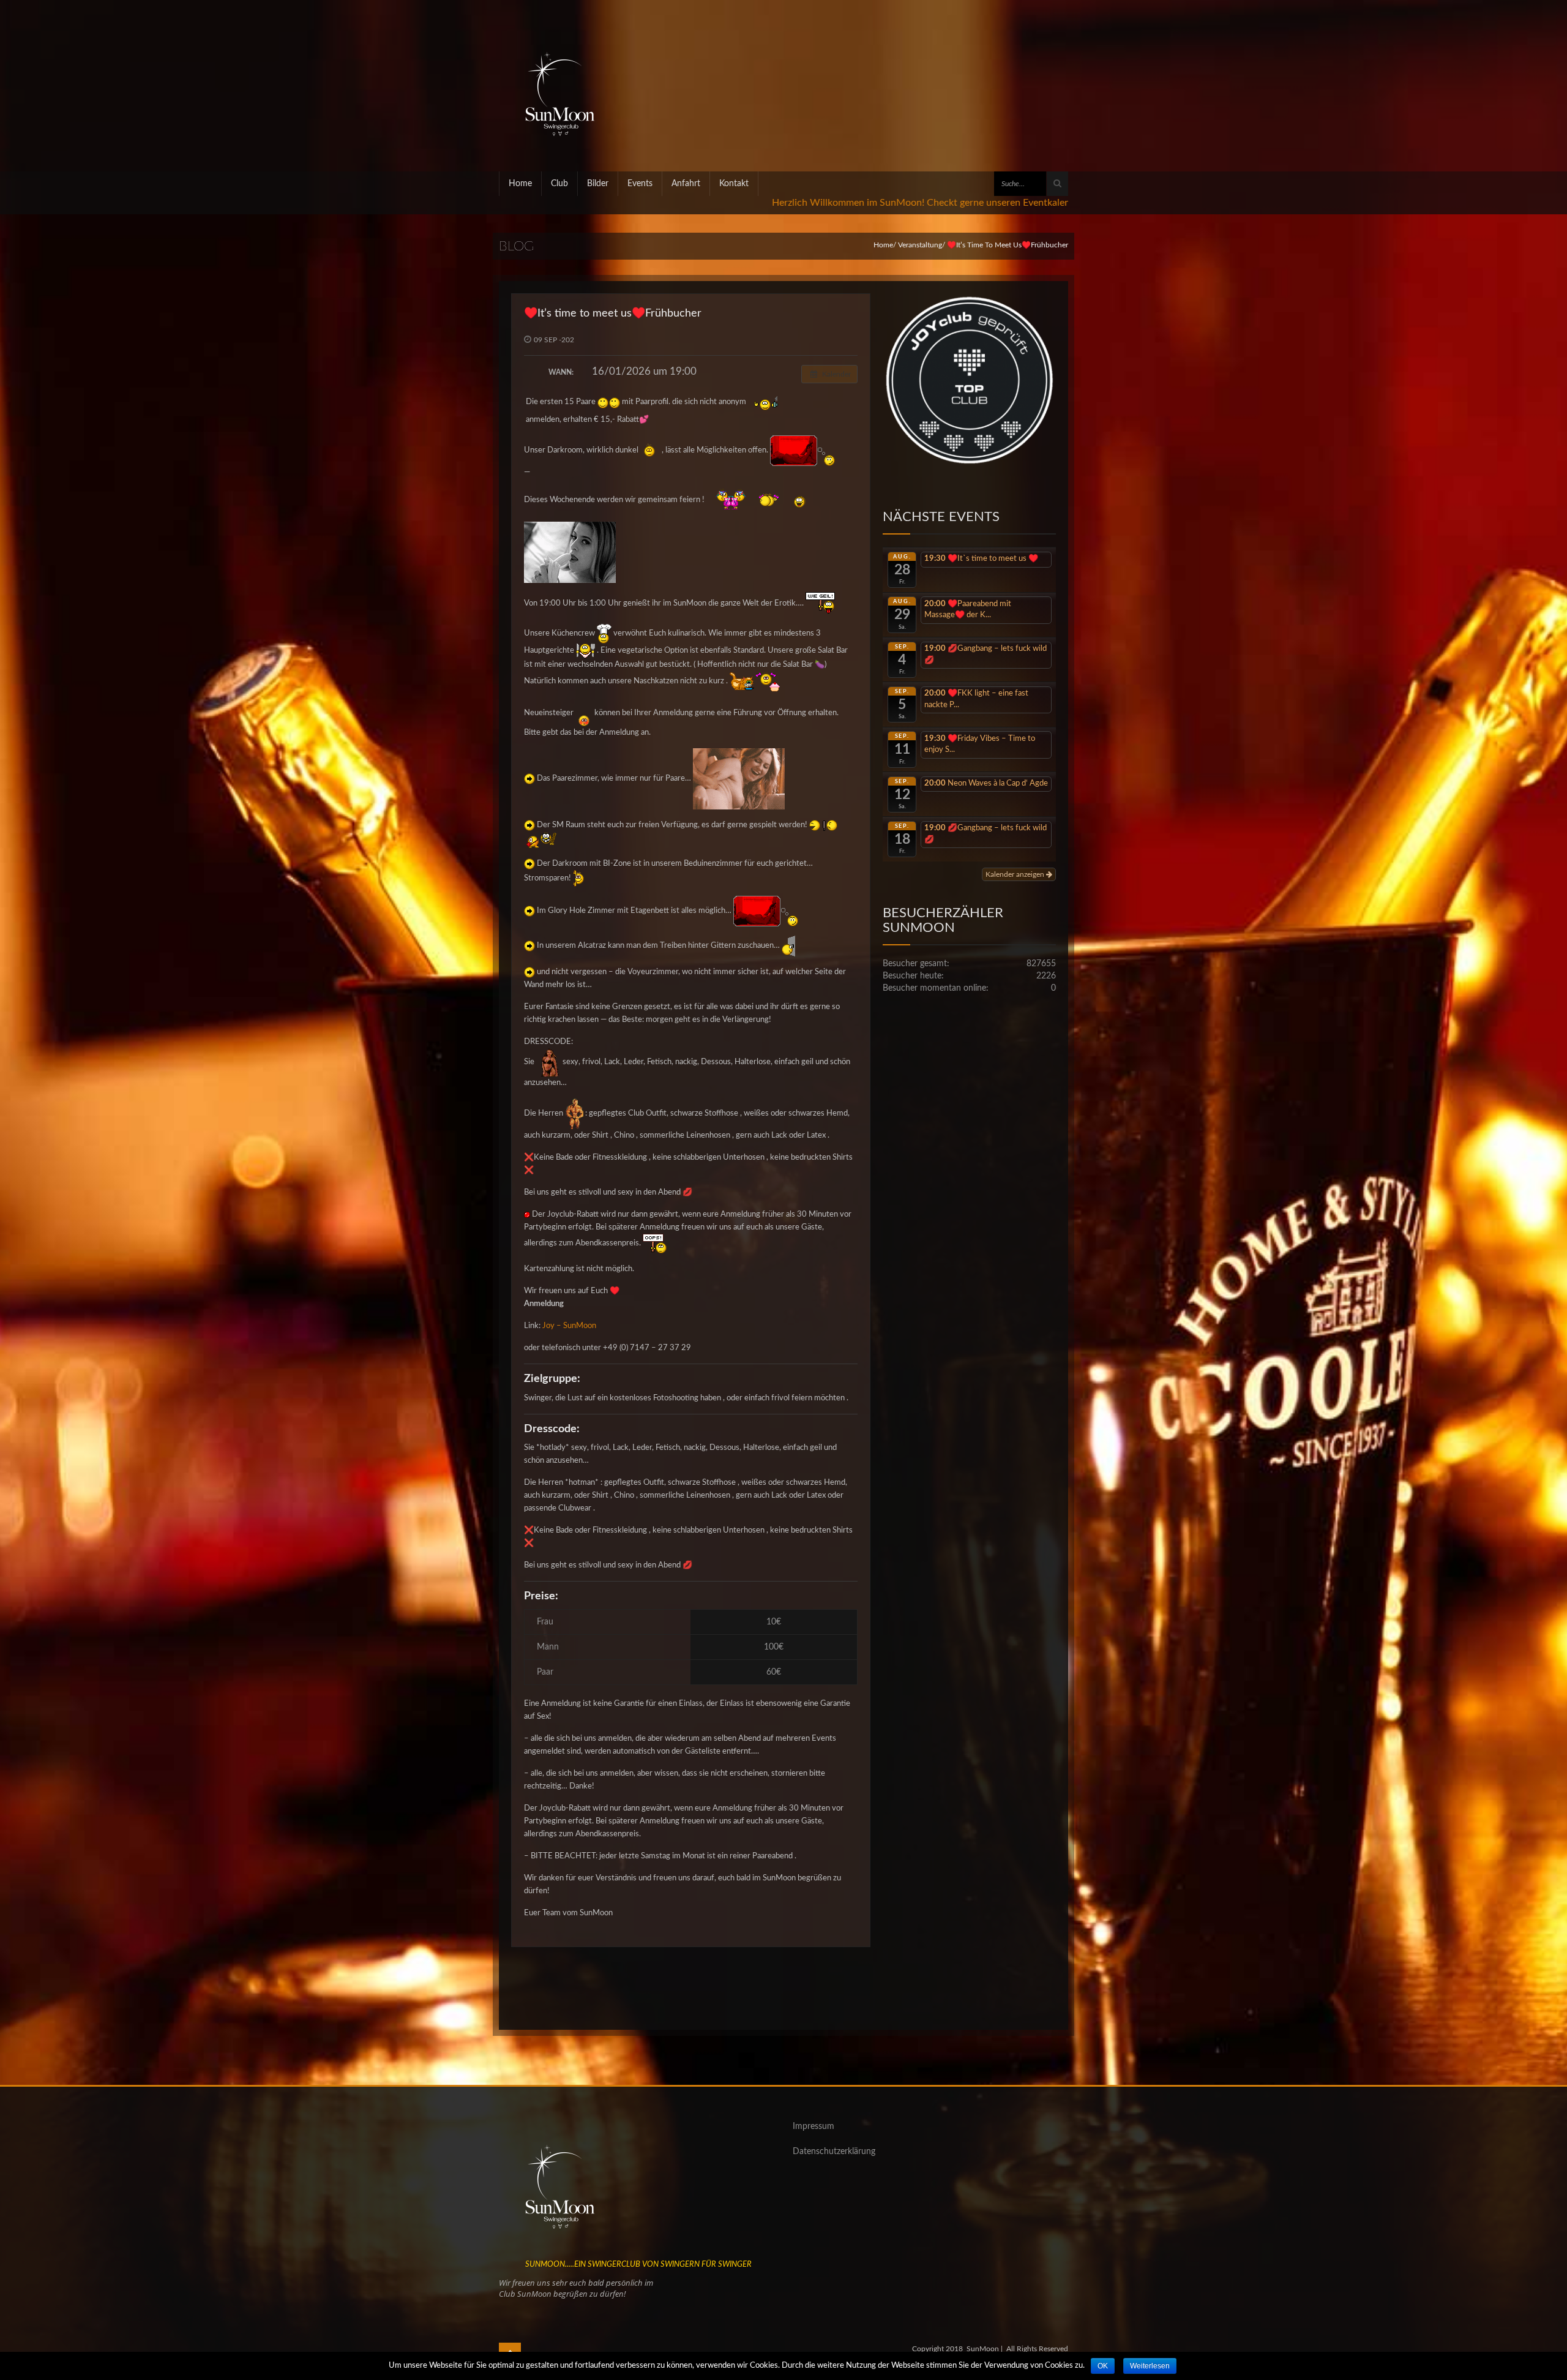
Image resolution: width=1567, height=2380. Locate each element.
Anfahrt (686, 184)
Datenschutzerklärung (834, 2152)
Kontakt (734, 184)
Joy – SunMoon (569, 1326)
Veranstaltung (920, 245)
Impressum (813, 2127)
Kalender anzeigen (1016, 874)
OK (1103, 2366)
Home (520, 184)
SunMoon (983, 2349)
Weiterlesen (1150, 2366)
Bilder (598, 184)
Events (640, 184)
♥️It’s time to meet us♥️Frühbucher (613, 313)
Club (559, 184)
